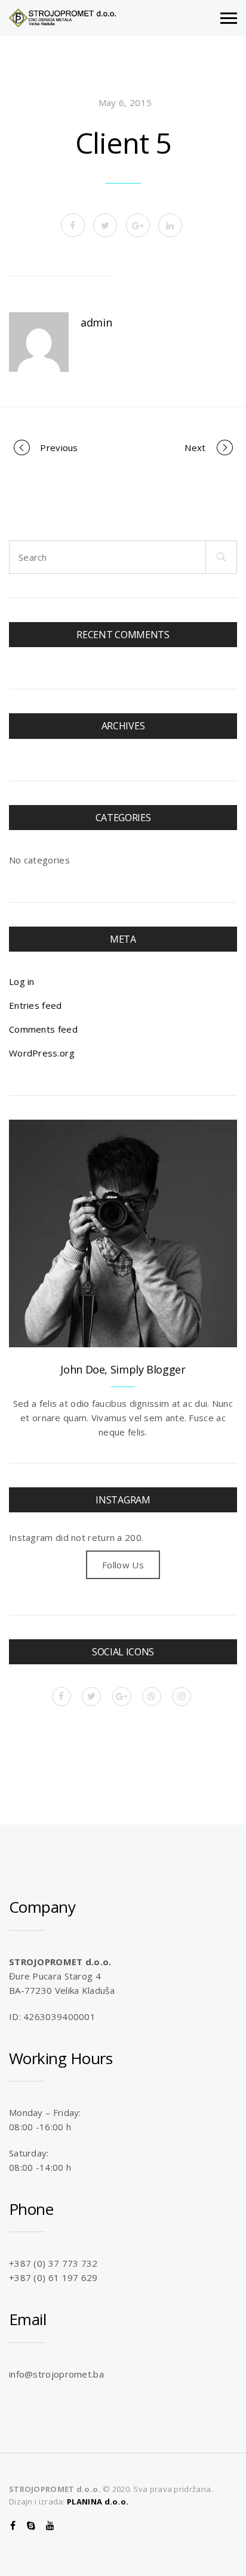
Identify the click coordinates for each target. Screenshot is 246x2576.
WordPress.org (42, 1053)
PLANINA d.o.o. (98, 2502)
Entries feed (36, 1005)
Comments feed (43, 1029)
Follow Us (123, 1565)
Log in (22, 981)
